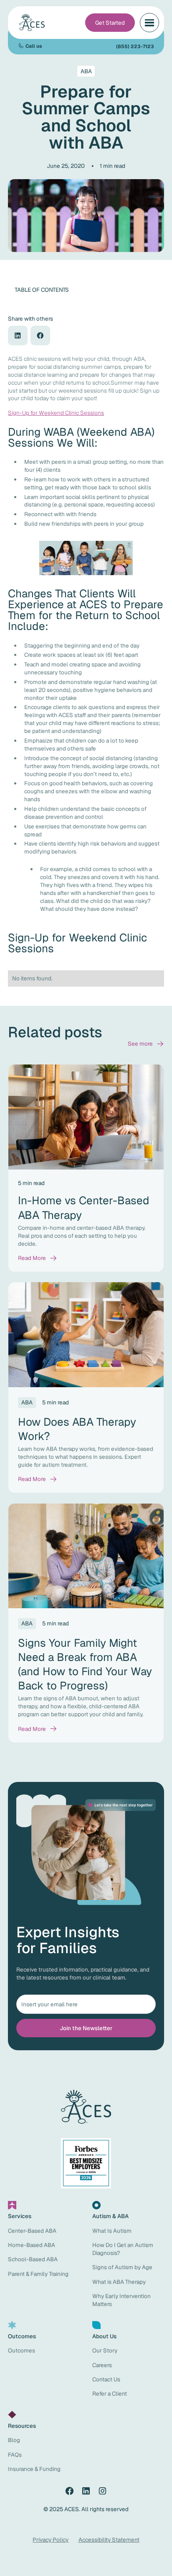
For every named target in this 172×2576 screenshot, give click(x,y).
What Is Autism (112, 2231)
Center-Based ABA (32, 2231)
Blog (14, 2440)
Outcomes (21, 2350)
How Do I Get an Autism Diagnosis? (123, 2249)
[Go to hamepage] (33, 23)
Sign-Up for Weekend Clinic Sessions (56, 413)
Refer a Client (110, 2393)
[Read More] (38, 1258)
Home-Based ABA (32, 2245)
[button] (149, 23)
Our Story (105, 2350)
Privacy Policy (51, 2540)
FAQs (15, 2455)
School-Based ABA (33, 2259)
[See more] (146, 1044)
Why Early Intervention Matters (121, 2300)
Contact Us (106, 2379)
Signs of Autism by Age (122, 2267)
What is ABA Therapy (119, 2282)
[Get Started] (110, 23)
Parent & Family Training (38, 2274)
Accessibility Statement (109, 2540)
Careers (102, 2365)
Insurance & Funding (34, 2469)
